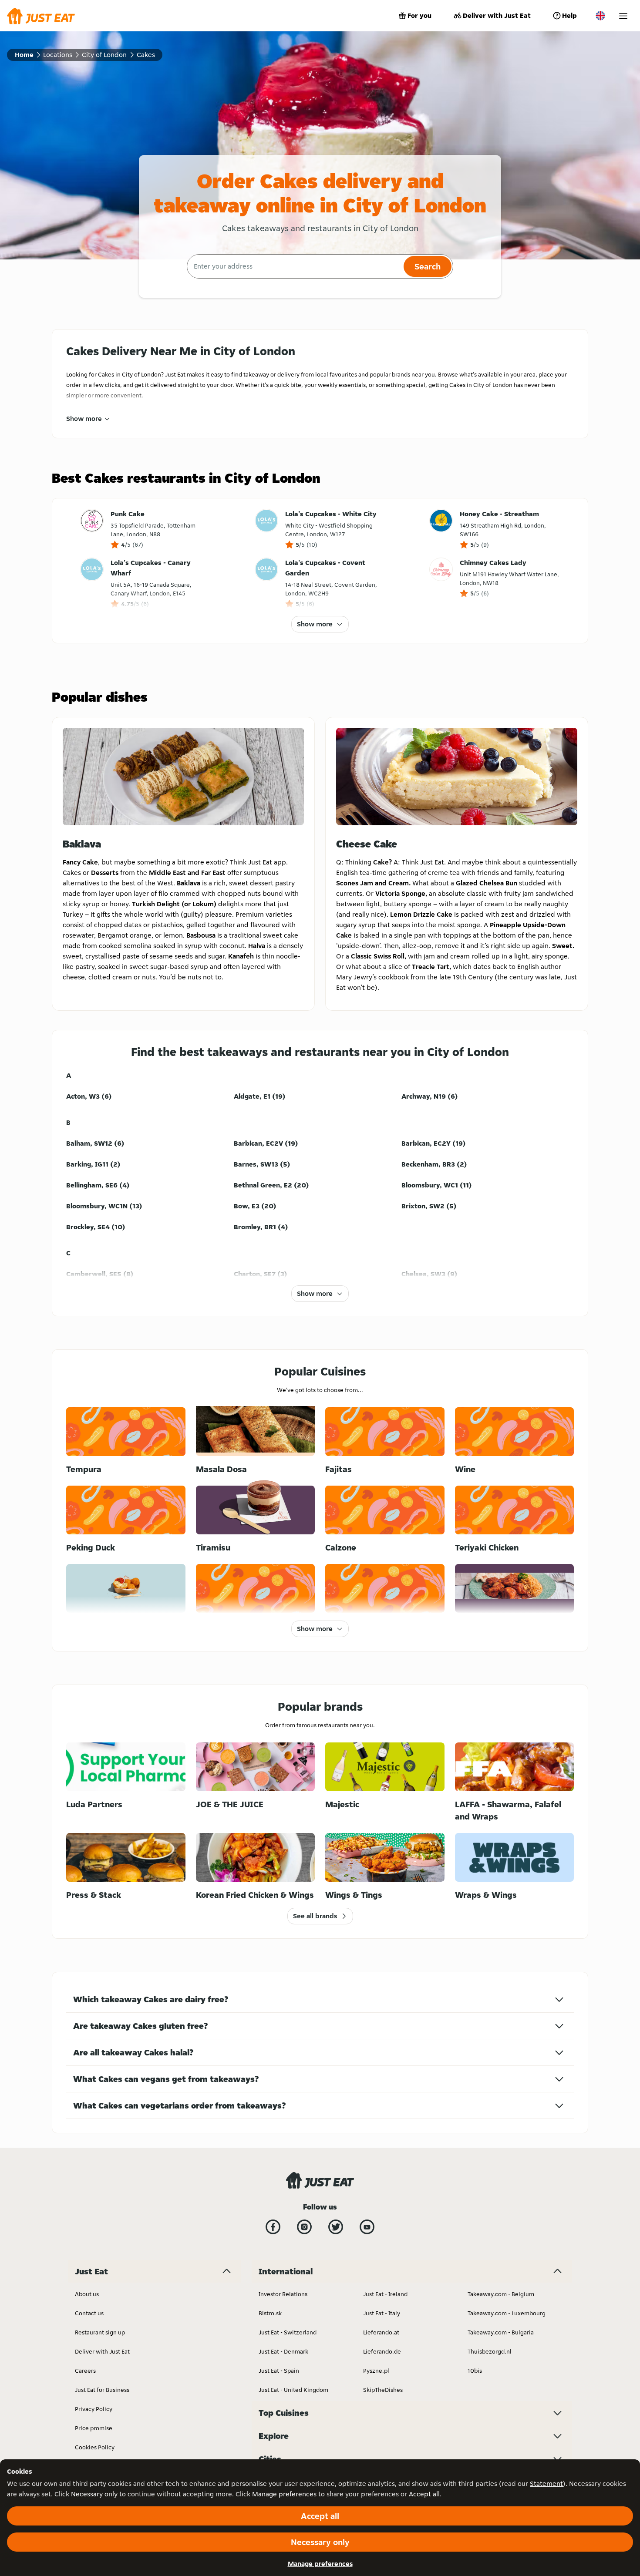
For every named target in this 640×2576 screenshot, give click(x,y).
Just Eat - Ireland (385, 2294)
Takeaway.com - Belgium (501, 2294)
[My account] (623, 16)
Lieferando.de (382, 2351)
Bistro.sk (270, 2313)
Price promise (94, 2428)
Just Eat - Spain (279, 2371)
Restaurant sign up (100, 2332)
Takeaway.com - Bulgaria (501, 2332)
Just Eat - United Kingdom (293, 2390)
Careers (85, 2371)
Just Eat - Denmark (283, 2351)
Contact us (89, 2313)
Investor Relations (283, 2294)
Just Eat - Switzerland (288, 2332)
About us (87, 2294)
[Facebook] (273, 2227)
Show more (84, 419)
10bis (475, 2371)
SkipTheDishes (383, 2390)
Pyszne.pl (376, 2371)
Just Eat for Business (102, 2390)
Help (569, 15)
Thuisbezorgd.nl (490, 2351)
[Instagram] (304, 2227)
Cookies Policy (95, 2447)
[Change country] (600, 16)
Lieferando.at (381, 2332)
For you (419, 15)
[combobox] (294, 266)
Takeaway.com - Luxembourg (507, 2313)
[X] (336, 2227)
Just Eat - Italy (382, 2313)
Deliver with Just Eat (497, 15)
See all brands (315, 1916)
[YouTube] (367, 2227)
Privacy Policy (94, 2409)
